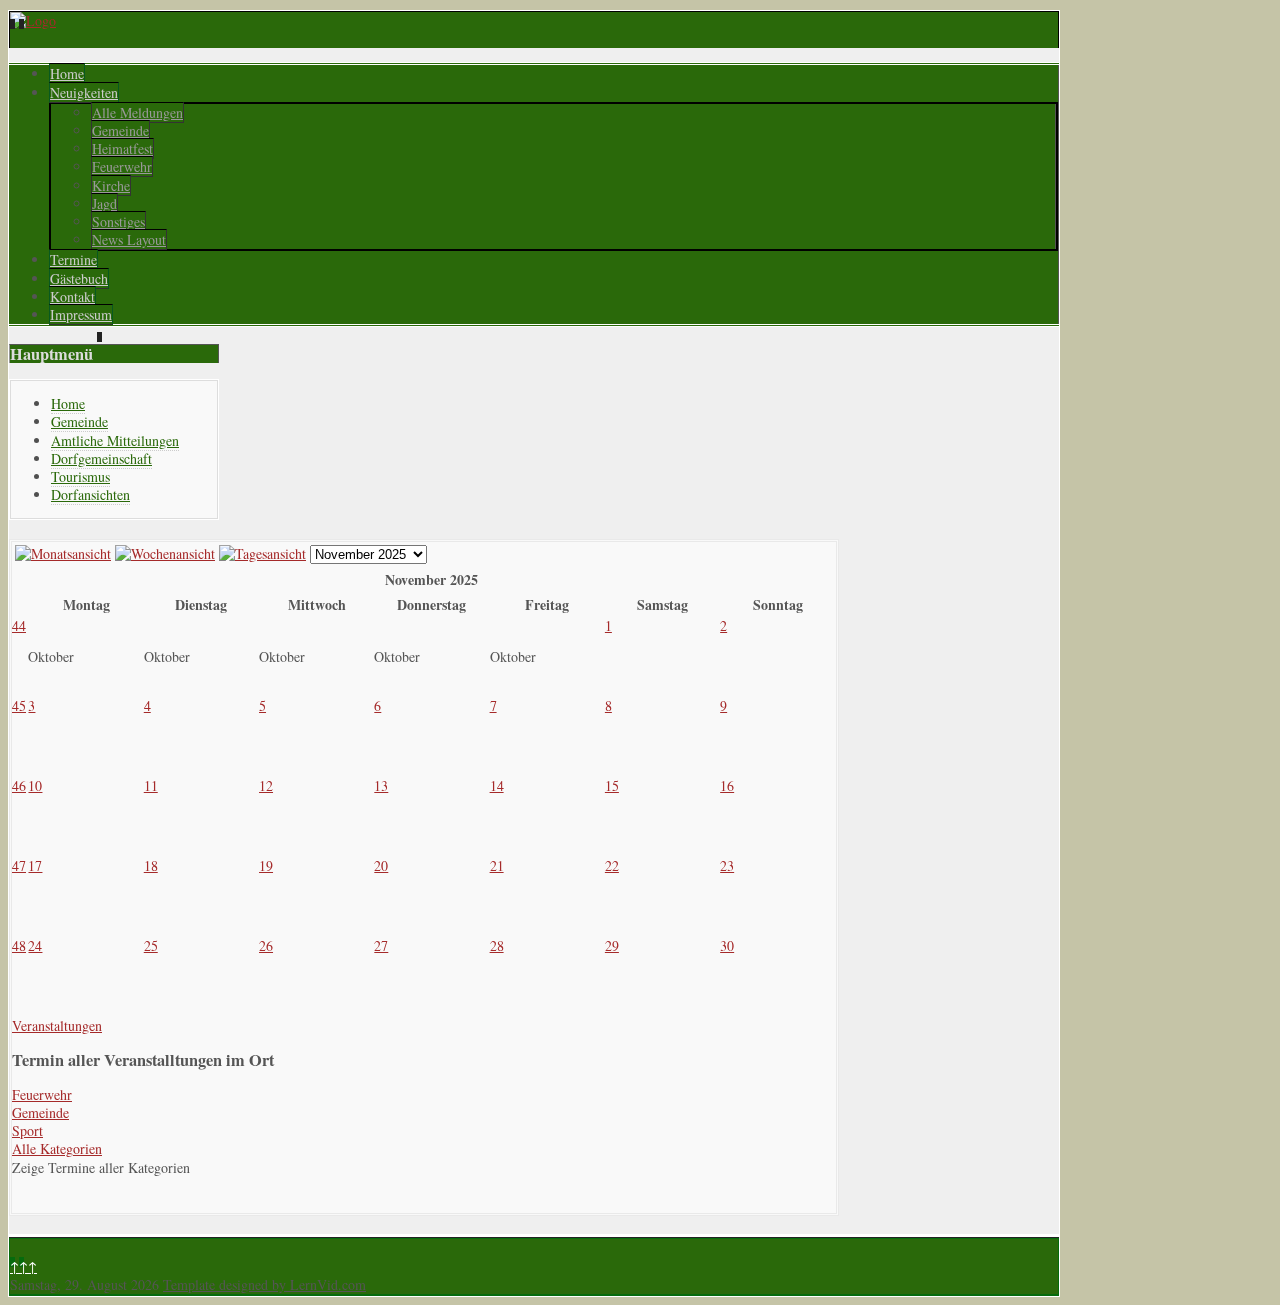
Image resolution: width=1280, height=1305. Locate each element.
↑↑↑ (23, 1266)
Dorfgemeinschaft (101, 458)
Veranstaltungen (57, 1025)
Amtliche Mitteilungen (115, 440)
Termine (73, 259)
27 (381, 945)
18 (151, 865)
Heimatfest (122, 148)
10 (35, 785)
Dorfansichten (90, 494)
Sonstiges (118, 221)
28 (497, 945)
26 (266, 945)
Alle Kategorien (57, 1148)
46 (19, 785)
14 (497, 785)
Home (67, 73)
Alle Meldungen (137, 112)
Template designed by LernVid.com (264, 1284)
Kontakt (72, 296)
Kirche (111, 185)
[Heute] (262, 553)
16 (727, 785)
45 (19, 705)
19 (266, 865)
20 (381, 865)
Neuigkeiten (84, 92)
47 (19, 865)
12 (266, 785)
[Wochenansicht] (165, 553)
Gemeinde (120, 130)
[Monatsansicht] (63, 553)
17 (35, 865)
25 (151, 945)
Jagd (104, 203)
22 (612, 865)
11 (151, 785)
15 (612, 785)
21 (497, 865)
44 (19, 625)
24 (35, 945)
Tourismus (80, 476)
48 (19, 945)
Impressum (81, 314)
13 (381, 785)
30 (727, 945)
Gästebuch (79, 278)
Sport (27, 1130)
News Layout (129, 239)
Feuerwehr (122, 166)
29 (612, 945)
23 (727, 865)
